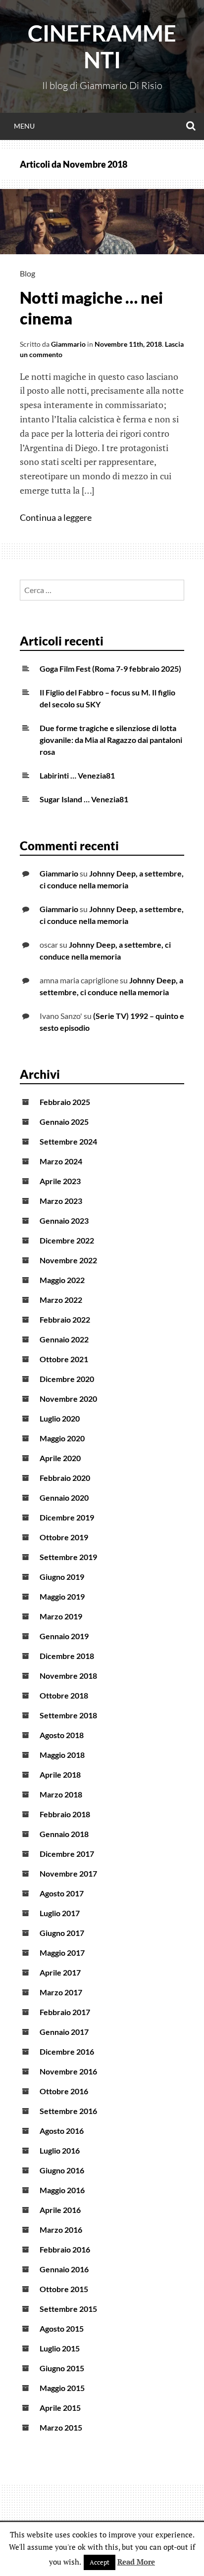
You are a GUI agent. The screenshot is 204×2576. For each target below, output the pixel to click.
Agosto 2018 (62, 1735)
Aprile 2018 (60, 1774)
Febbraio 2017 (65, 2012)
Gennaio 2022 (64, 1339)
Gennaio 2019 (64, 1636)
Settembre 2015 (68, 2309)
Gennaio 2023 (64, 1220)
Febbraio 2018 (65, 1814)
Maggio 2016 (62, 2190)
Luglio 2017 (60, 1913)
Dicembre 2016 (67, 2051)
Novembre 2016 (68, 2071)
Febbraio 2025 (65, 1102)
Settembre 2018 (68, 1715)
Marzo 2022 (61, 1300)
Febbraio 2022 (65, 1319)
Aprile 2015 (60, 2408)
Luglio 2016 (60, 2150)
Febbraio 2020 (65, 1478)
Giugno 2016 (62, 2170)
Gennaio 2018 (64, 1834)
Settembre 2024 (68, 1141)
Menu (24, 126)
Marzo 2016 (61, 2230)
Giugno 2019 (62, 1577)
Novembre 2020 (68, 1399)
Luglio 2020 (60, 1418)
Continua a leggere (57, 517)
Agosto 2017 (62, 1893)
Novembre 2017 (68, 1873)
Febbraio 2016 (65, 2249)
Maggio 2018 (62, 1755)
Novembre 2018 (68, 1676)
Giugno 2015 (62, 2368)
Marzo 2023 (61, 1201)
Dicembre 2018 (67, 1656)
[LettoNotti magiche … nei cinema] (102, 251)
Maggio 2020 (62, 1438)
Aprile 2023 (60, 1181)
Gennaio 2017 (64, 2032)
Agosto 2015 (62, 2328)
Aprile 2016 (60, 2210)
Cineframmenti (102, 46)
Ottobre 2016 (64, 2091)
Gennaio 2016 (64, 2269)
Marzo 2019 (61, 1616)
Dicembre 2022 (67, 1240)
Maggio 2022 (62, 1280)
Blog (27, 273)
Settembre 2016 (68, 2111)
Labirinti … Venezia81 (77, 775)
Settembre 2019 (68, 1557)
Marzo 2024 (61, 1161)
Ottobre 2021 (64, 1359)
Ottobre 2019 (64, 1537)
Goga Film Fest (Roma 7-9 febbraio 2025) (110, 668)
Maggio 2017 (62, 1953)
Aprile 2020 (60, 1458)
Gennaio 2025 (64, 1122)
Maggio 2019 (62, 1596)
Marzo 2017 (61, 1992)
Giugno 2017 (62, 1933)
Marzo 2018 (61, 1794)
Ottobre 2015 (64, 2289)
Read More (136, 2562)
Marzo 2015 (61, 2427)
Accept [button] (100, 2562)
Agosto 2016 (62, 2131)
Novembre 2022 (68, 1260)
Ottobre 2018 (64, 1695)
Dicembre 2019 (67, 1517)
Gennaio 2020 (64, 1497)
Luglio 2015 (60, 2348)
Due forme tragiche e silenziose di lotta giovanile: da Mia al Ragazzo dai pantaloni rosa (111, 740)
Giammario (68, 344)
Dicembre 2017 (67, 1854)
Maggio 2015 (62, 2388)
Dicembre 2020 (67, 1379)
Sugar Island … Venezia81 (84, 799)
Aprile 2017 (60, 1972)
